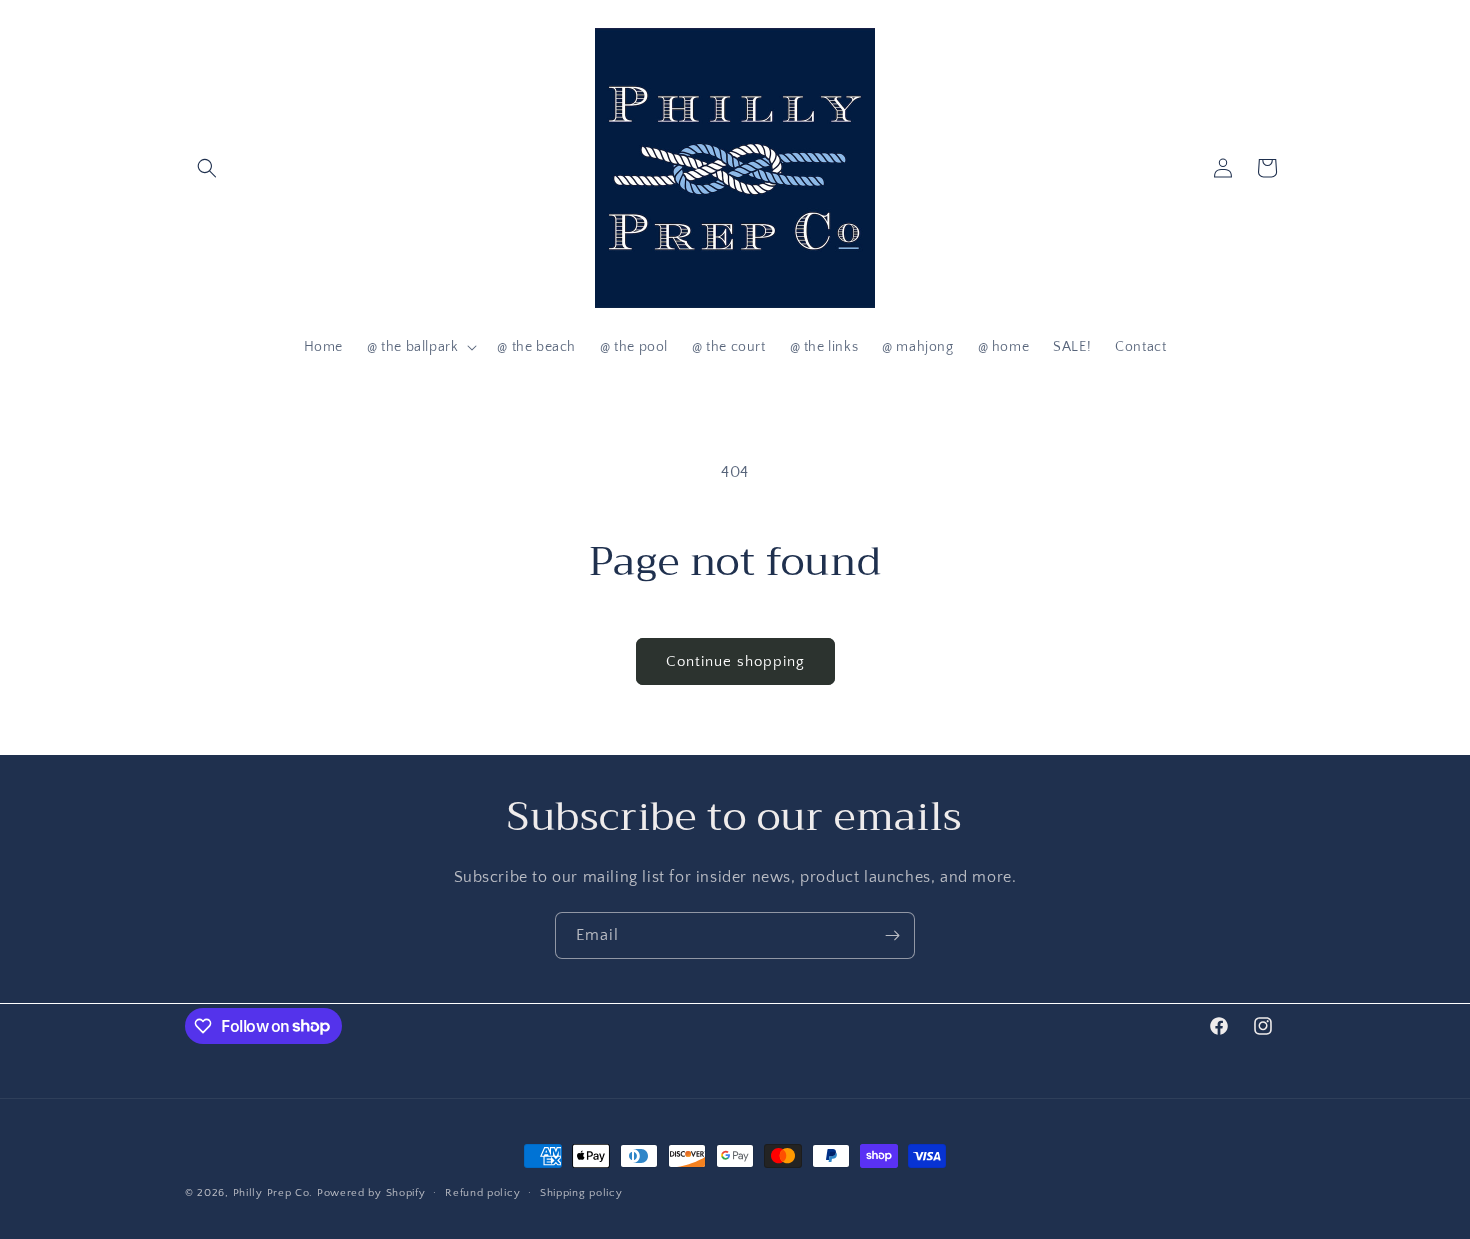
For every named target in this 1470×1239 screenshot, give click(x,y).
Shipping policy (581, 1192)
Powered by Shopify (371, 1193)
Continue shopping (735, 661)
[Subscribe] (892, 935)
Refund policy (482, 1192)
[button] (207, 168)
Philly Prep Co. (273, 1193)
